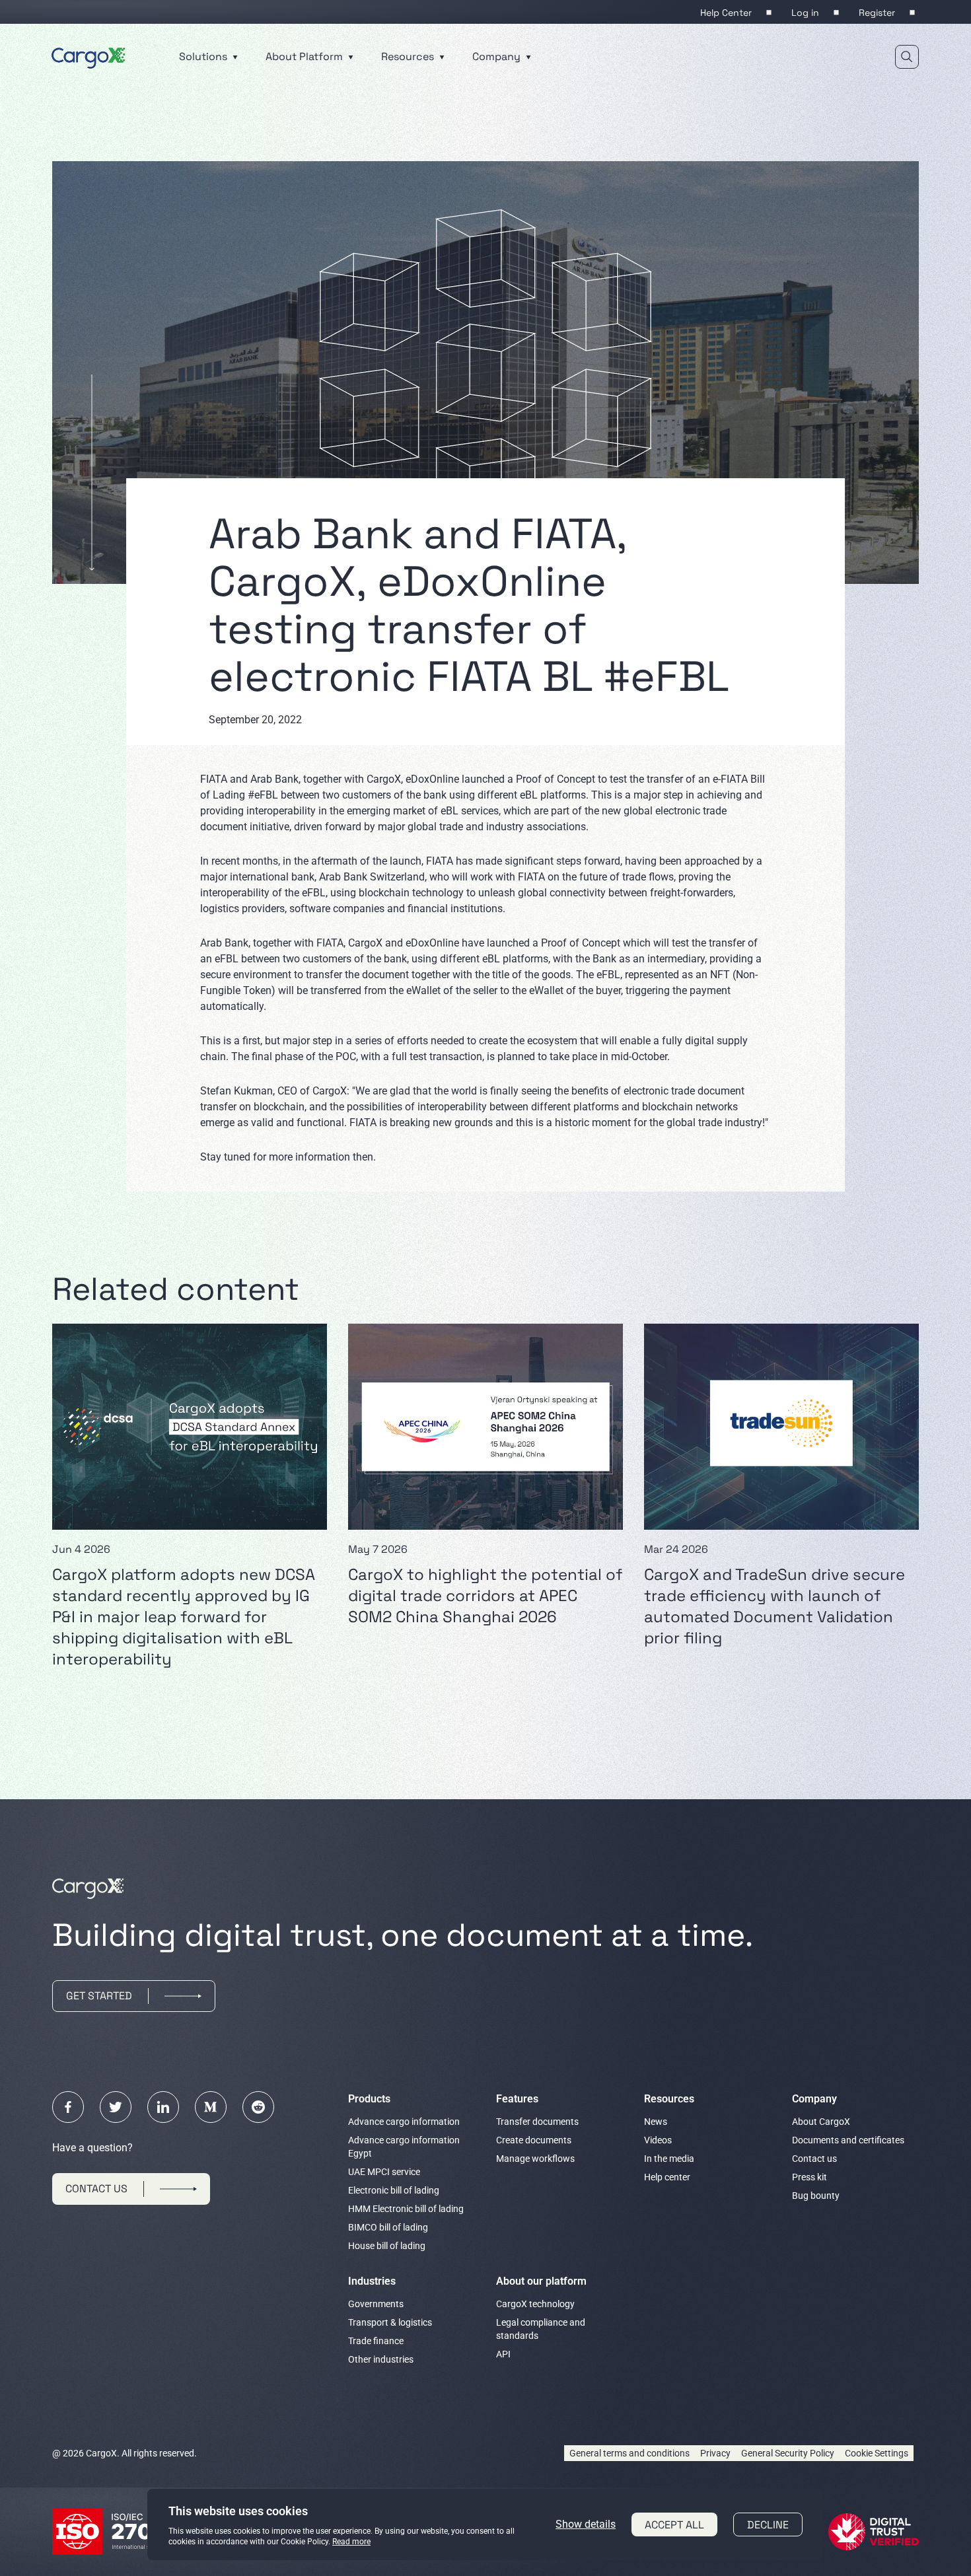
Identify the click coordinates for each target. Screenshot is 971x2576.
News (656, 2122)
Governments (376, 2304)
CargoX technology (535, 2304)
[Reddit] (258, 2107)
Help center (667, 2177)
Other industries (381, 2359)
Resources (409, 56)
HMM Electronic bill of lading (406, 2209)
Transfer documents (537, 2122)
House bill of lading (387, 2246)
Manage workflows (535, 2159)
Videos (658, 2140)
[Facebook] (68, 2107)
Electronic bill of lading (394, 2190)
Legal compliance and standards (541, 2329)
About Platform (306, 56)
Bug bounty (816, 2196)
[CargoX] (89, 56)
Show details (586, 2524)
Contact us (814, 2159)
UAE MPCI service (384, 2172)
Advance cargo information (404, 2122)
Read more (351, 2542)
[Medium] (211, 2107)
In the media (669, 2159)
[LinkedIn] (163, 2107)
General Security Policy (788, 2453)
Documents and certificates (848, 2140)
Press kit (809, 2177)
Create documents (534, 2140)
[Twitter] (116, 2107)
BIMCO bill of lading (388, 2227)
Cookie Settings (877, 2453)
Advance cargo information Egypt (404, 2147)
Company (498, 56)
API (503, 2354)
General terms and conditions (629, 2453)
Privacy (715, 2453)
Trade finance (376, 2341)
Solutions (204, 56)
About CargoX (821, 2122)
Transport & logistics (390, 2322)
